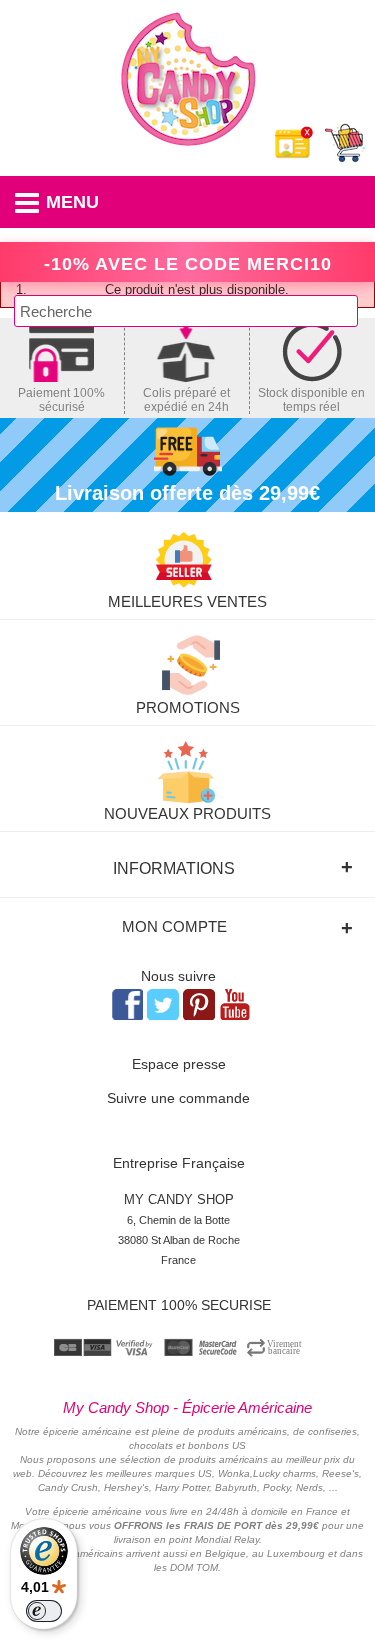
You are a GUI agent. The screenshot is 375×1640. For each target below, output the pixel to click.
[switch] (44, 1611)
